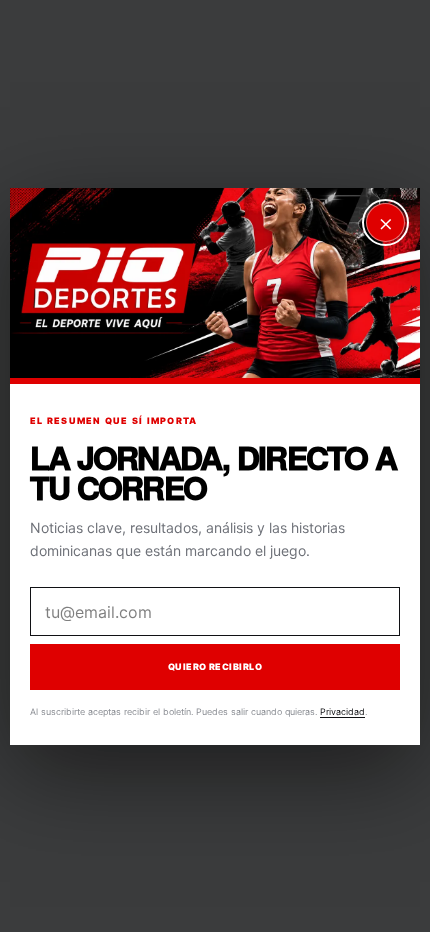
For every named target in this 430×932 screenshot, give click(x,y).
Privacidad (342, 711)
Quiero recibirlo (215, 666)
